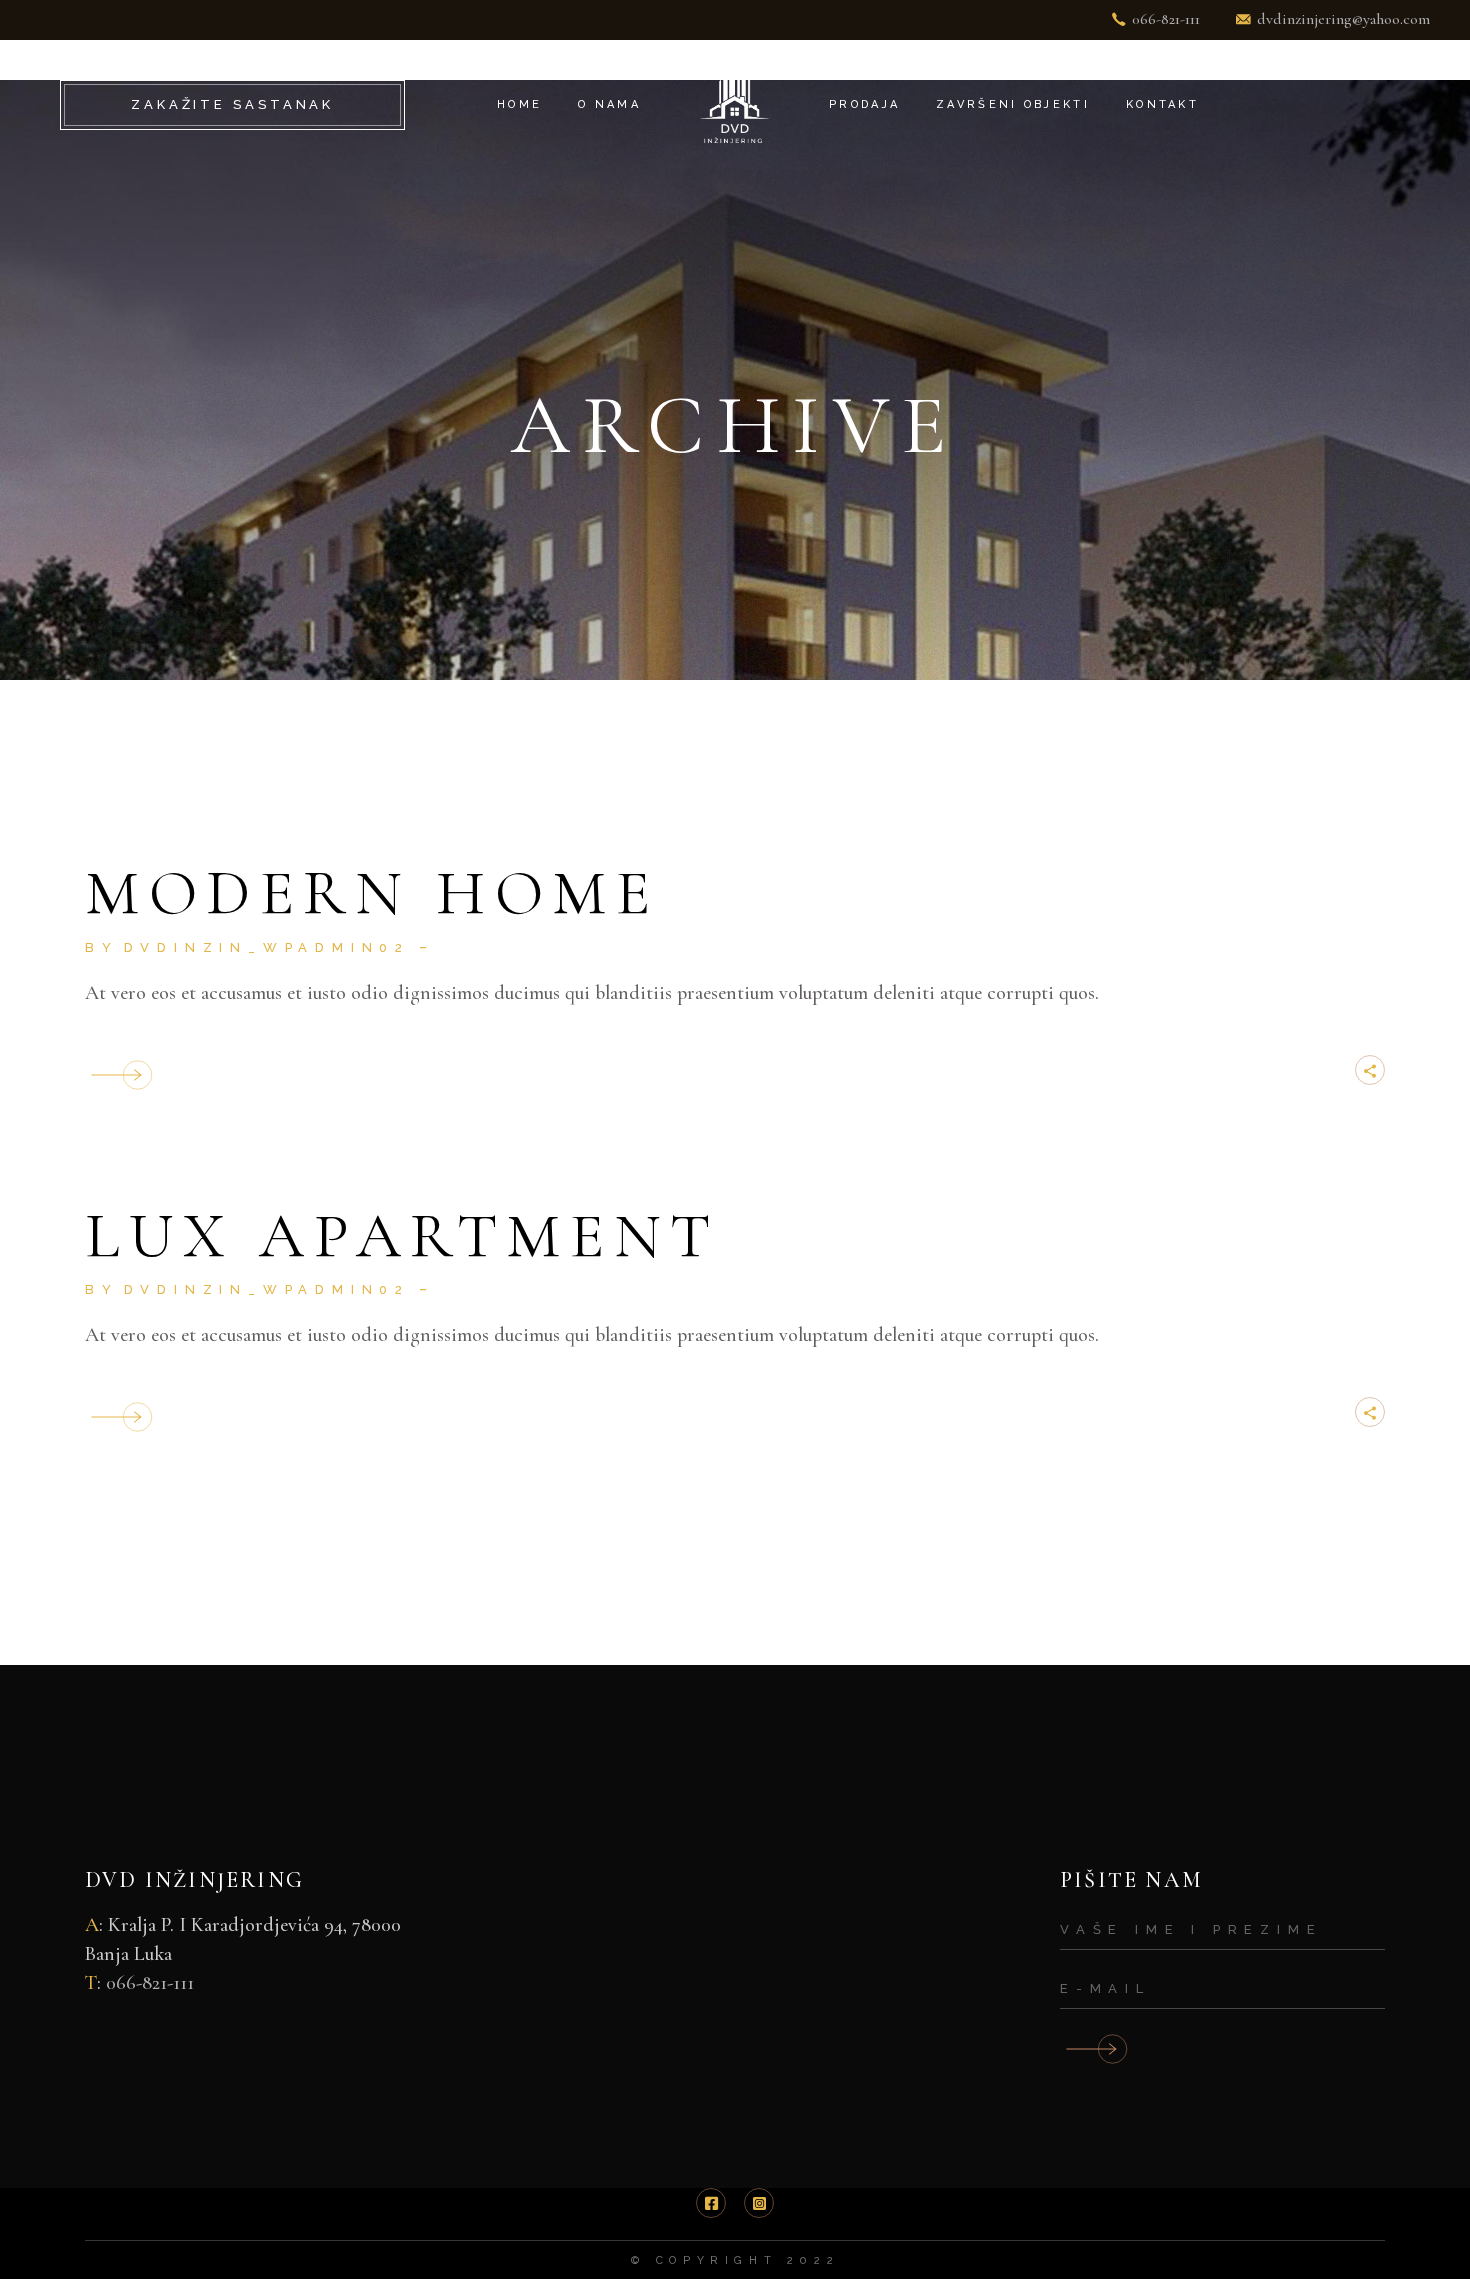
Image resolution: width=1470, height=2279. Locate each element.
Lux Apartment (402, 1235)
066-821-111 (150, 1983)
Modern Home (372, 892)
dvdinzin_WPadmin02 (267, 947)
